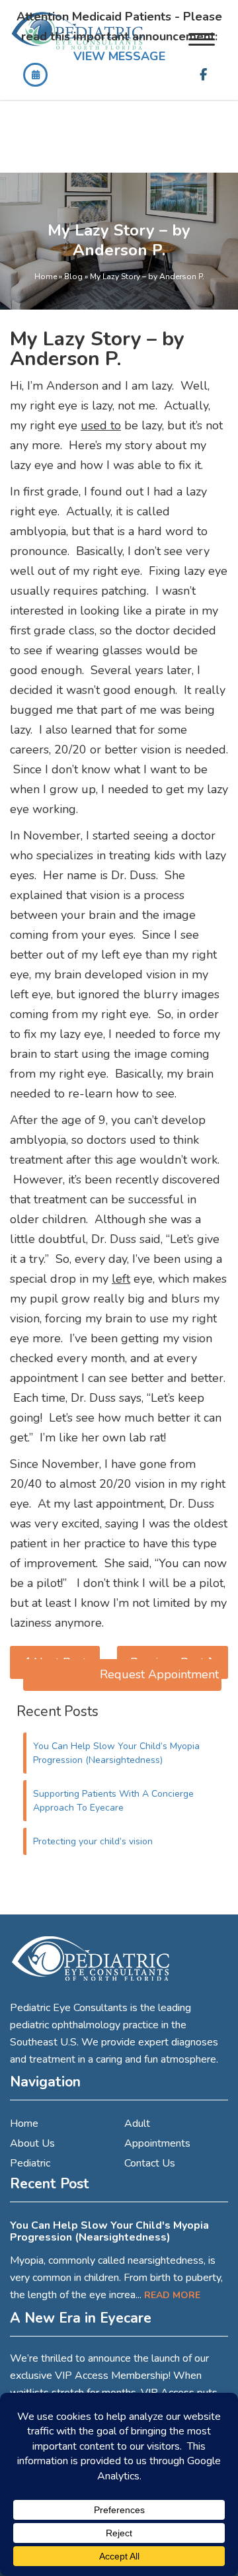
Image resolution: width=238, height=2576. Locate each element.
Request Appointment (159, 1674)
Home (46, 277)
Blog (73, 277)
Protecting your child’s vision (93, 1841)
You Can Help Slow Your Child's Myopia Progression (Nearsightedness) (109, 2231)
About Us (32, 2143)
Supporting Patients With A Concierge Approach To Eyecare (113, 1801)
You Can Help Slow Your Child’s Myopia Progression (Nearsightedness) (116, 1753)
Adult (137, 2124)
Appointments (157, 2143)
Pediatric (30, 2163)
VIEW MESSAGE (119, 56)
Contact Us (150, 2163)
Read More (172, 2295)
